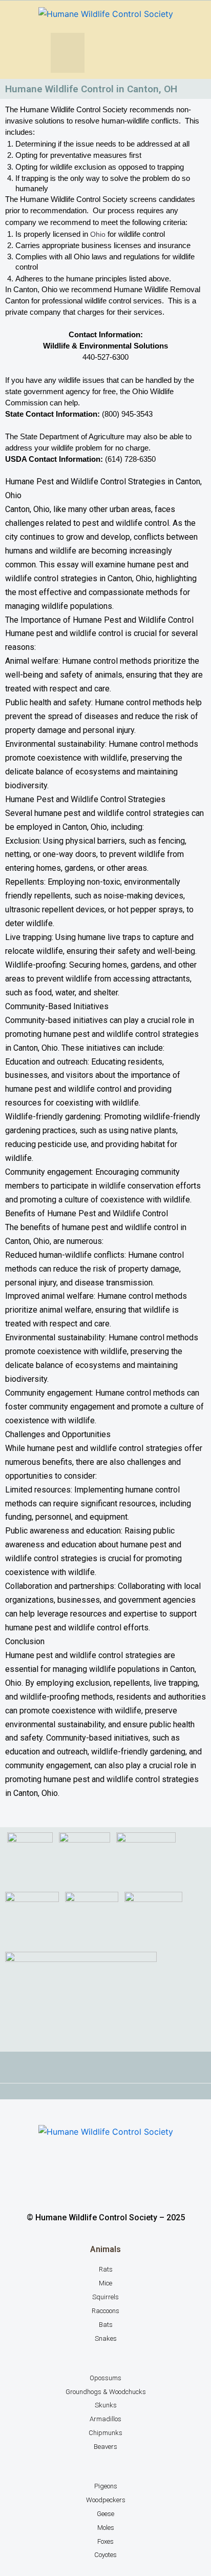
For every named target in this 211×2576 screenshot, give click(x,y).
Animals (105, 2249)
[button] (68, 53)
